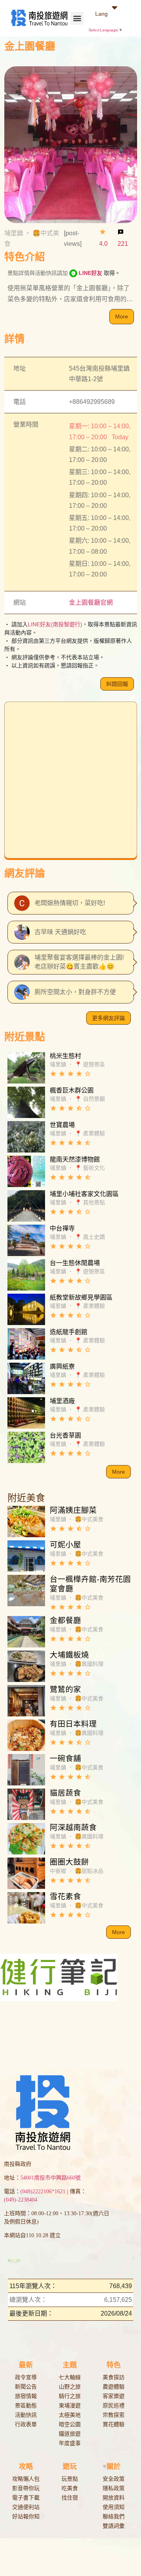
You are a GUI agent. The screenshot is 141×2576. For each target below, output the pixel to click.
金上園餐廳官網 (91, 603)
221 (123, 244)
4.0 (103, 244)
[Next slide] (137, 1982)
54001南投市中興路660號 (51, 2119)
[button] (77, 18)
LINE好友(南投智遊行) (55, 624)
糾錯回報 (117, 684)
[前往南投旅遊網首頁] (39, 18)
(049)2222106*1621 (43, 2133)
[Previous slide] (4, 1982)
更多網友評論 (108, 1018)
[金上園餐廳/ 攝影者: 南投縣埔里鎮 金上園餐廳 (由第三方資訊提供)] (71, 144)
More (122, 316)
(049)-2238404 (21, 2141)
